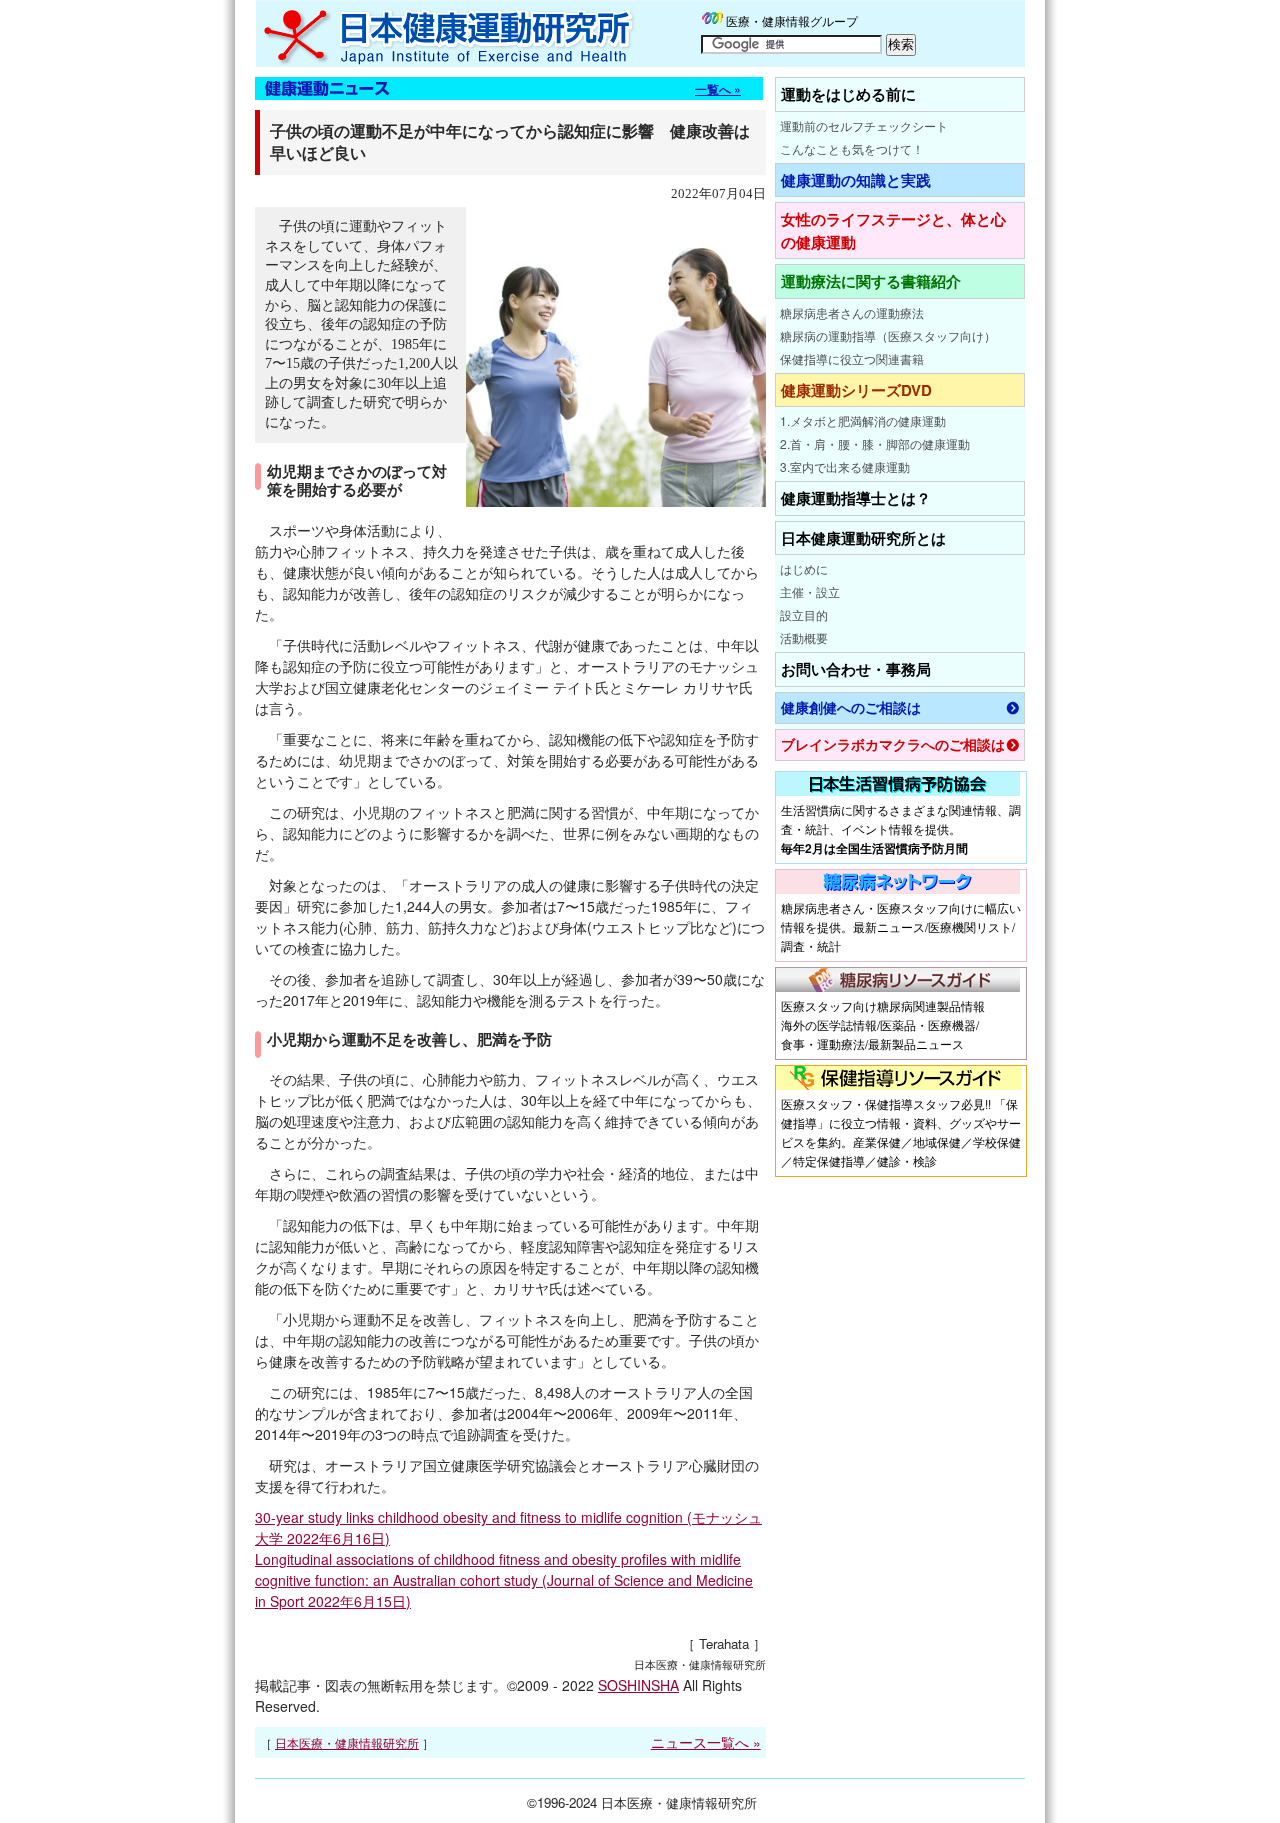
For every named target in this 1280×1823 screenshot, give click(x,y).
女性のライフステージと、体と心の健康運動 (893, 230)
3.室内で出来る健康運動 (845, 466)
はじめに (804, 568)
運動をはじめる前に (848, 94)
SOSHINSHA (638, 1685)
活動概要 (804, 637)
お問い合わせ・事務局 (856, 669)
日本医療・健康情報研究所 (347, 1742)
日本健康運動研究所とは (863, 538)
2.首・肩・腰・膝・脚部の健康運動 (875, 443)
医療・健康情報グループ (792, 20)
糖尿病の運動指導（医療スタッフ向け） (888, 335)
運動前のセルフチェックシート (864, 125)
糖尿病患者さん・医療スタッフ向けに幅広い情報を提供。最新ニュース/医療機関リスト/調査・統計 (901, 926)
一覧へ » (718, 89)
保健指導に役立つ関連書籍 (852, 358)
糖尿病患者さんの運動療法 (852, 312)
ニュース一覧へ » (706, 1742)
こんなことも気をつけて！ (852, 148)
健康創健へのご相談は (851, 707)
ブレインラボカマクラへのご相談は (893, 744)
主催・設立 (810, 591)
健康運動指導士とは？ (856, 498)
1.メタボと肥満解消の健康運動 (863, 420)
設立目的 (804, 614)
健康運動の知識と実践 (856, 180)
